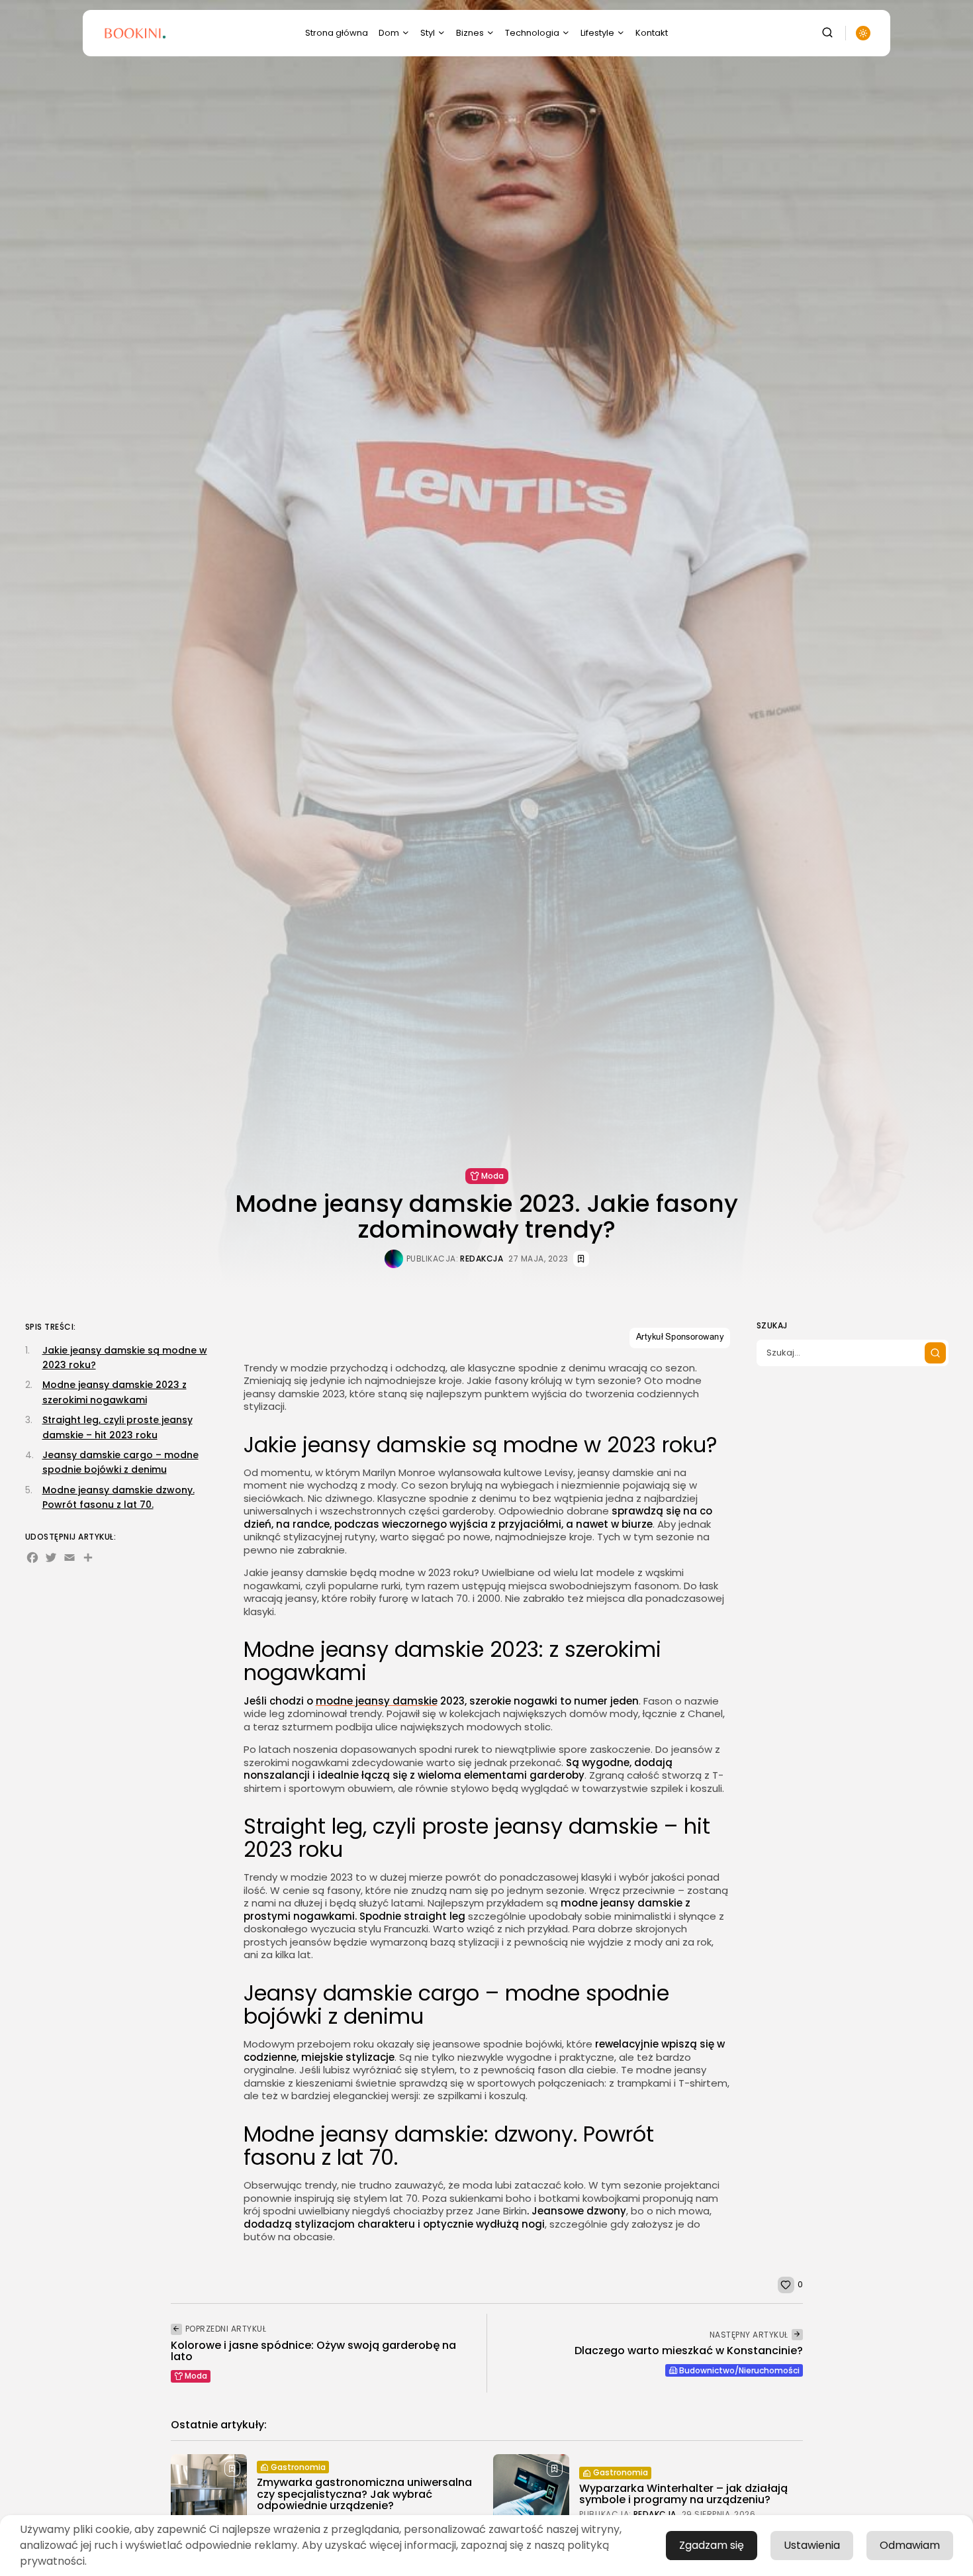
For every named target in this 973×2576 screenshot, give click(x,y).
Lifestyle (597, 33)
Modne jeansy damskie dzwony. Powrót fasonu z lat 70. (118, 1497)
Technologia (532, 33)
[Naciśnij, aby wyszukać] (935, 1353)
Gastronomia (298, 2467)
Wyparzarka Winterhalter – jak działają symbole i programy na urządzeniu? (683, 2494)
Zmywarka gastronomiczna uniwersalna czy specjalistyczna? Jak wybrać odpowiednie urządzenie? (364, 2494)
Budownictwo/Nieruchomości (739, 2370)
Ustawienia (812, 2545)
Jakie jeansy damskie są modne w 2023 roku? (125, 1357)
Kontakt (652, 33)
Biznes (470, 33)
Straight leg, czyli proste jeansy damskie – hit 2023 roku (117, 1427)
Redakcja (482, 1259)
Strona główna (337, 33)
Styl (428, 33)
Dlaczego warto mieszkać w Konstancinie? (689, 2351)
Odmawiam (910, 2545)
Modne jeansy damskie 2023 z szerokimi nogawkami (115, 1392)
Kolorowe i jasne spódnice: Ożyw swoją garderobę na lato (313, 2351)
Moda (492, 1176)
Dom (389, 33)
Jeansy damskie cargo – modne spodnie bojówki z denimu (120, 1462)
